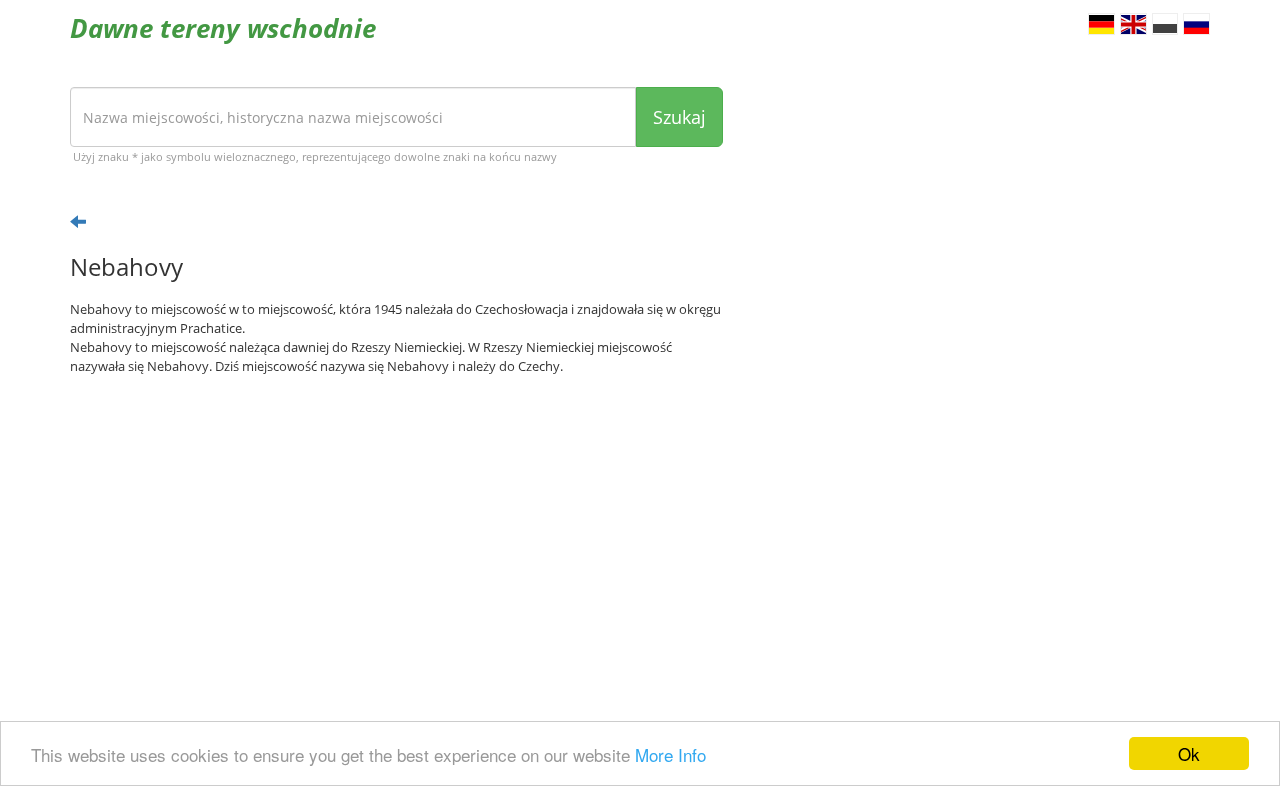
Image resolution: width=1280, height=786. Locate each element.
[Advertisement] (396, 546)
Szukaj (679, 117)
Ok (1189, 753)
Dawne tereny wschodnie (223, 28)
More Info (670, 754)
